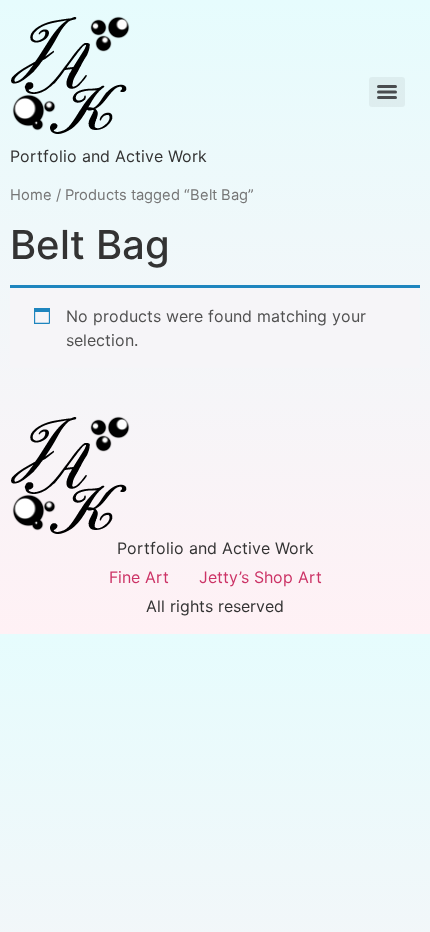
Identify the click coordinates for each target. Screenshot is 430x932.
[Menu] (387, 92)
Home (31, 195)
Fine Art (139, 577)
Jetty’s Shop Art (260, 577)
